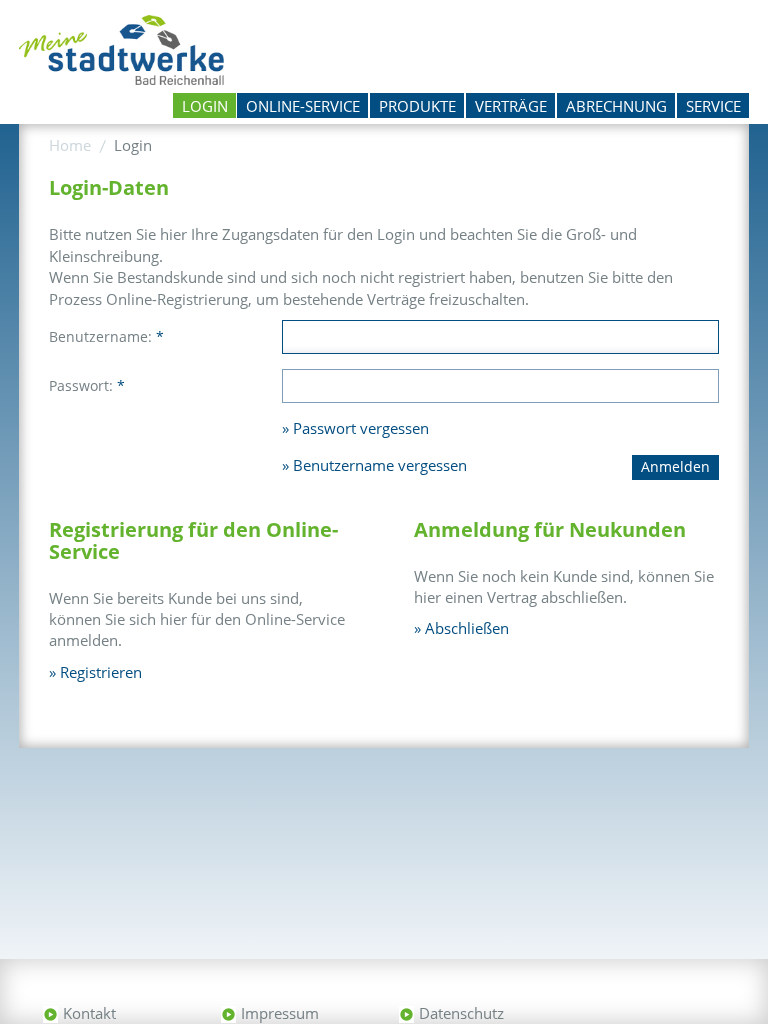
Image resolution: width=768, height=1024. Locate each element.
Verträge (511, 106)
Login (205, 106)
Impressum (280, 1013)
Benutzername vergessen (380, 465)
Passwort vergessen (361, 428)
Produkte (417, 106)
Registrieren (101, 672)
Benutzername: (106, 336)
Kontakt (89, 1013)
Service (713, 106)
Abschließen (467, 628)
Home (70, 145)
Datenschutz (461, 1013)
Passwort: (87, 385)
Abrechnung (616, 106)
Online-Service (303, 106)
